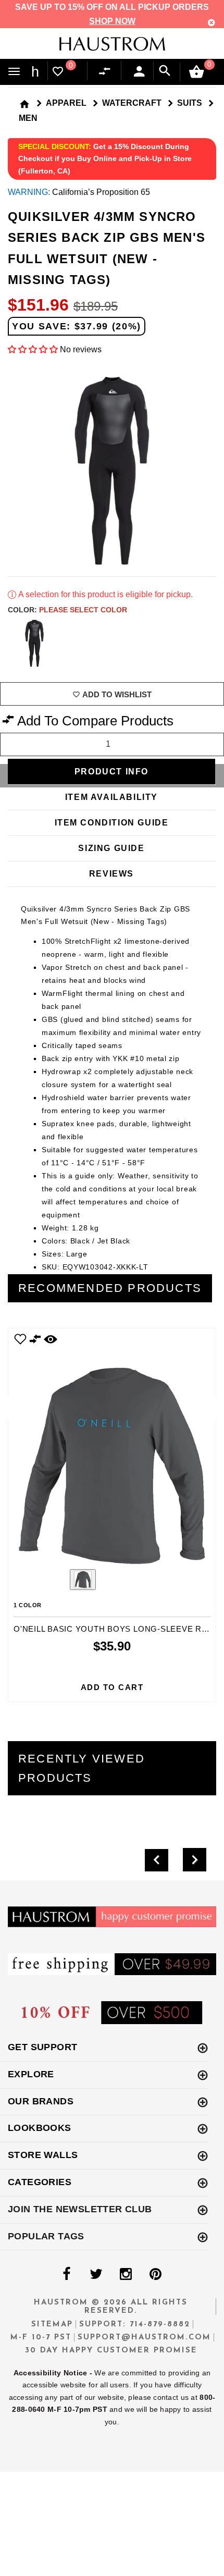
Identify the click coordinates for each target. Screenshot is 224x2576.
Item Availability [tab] (111, 797)
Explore (31, 2074)
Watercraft (132, 103)
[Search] (165, 71)
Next (208, 643)
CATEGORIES (40, 2182)
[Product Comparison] (107, 72)
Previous (54, 1581)
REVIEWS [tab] (111, 874)
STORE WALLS (43, 2155)
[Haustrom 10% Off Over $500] (112, 2012)
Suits (190, 103)
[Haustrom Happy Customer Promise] (112, 1916)
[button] (33, 349)
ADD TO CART (112, 1687)
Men (28, 118)
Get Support (42, 2047)
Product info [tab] (111, 772)
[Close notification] (211, 23)
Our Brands (41, 2101)
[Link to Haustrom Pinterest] (155, 2274)
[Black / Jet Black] (34, 643)
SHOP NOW (112, 21)
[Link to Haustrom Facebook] (66, 2274)
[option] (112, 1515)
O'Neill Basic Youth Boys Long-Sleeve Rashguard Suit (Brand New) (112, 1629)
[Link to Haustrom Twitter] (96, 2274)
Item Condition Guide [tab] (112, 823)
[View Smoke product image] (83, 1580)
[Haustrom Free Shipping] (112, 1963)
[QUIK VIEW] (51, 1339)
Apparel (66, 103)
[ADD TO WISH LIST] (20, 1339)
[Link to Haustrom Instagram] (126, 2274)
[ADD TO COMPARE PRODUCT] (35, 1340)
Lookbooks (40, 2128)
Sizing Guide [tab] (111, 848)
